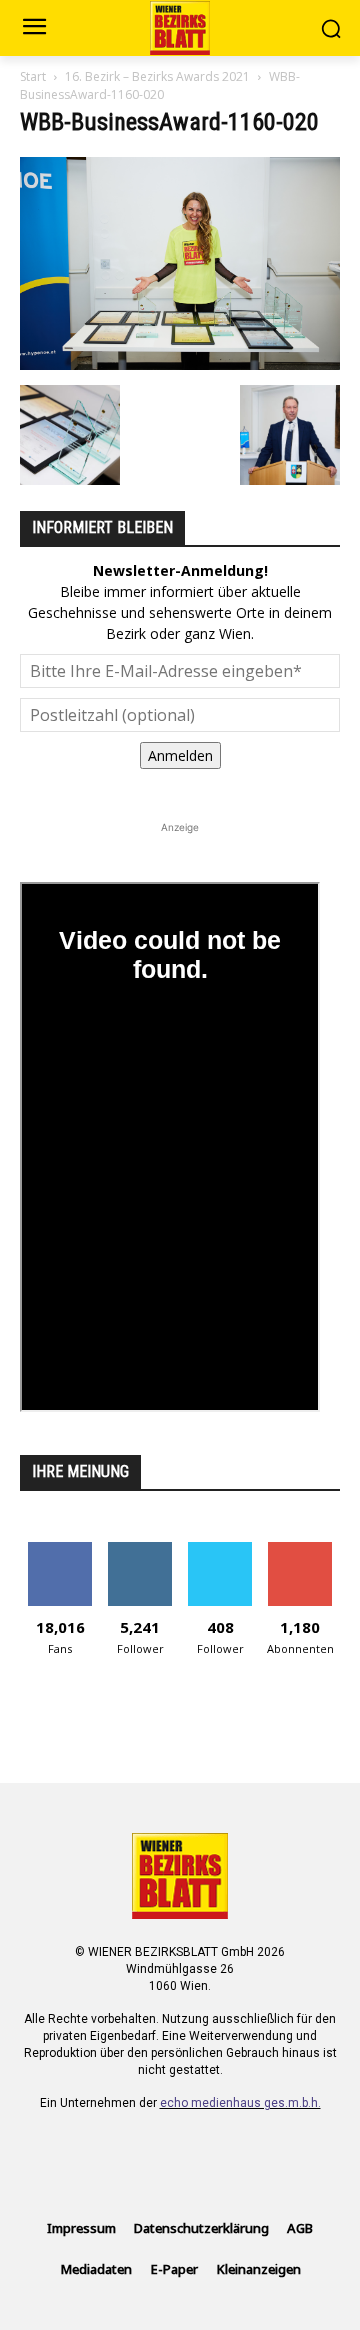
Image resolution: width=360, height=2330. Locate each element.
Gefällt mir (60, 1549)
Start (33, 76)
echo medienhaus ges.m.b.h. (240, 2103)
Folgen (140, 1549)
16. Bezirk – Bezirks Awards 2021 (157, 76)
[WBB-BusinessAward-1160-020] (180, 364)
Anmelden (180, 755)
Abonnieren (300, 1549)
